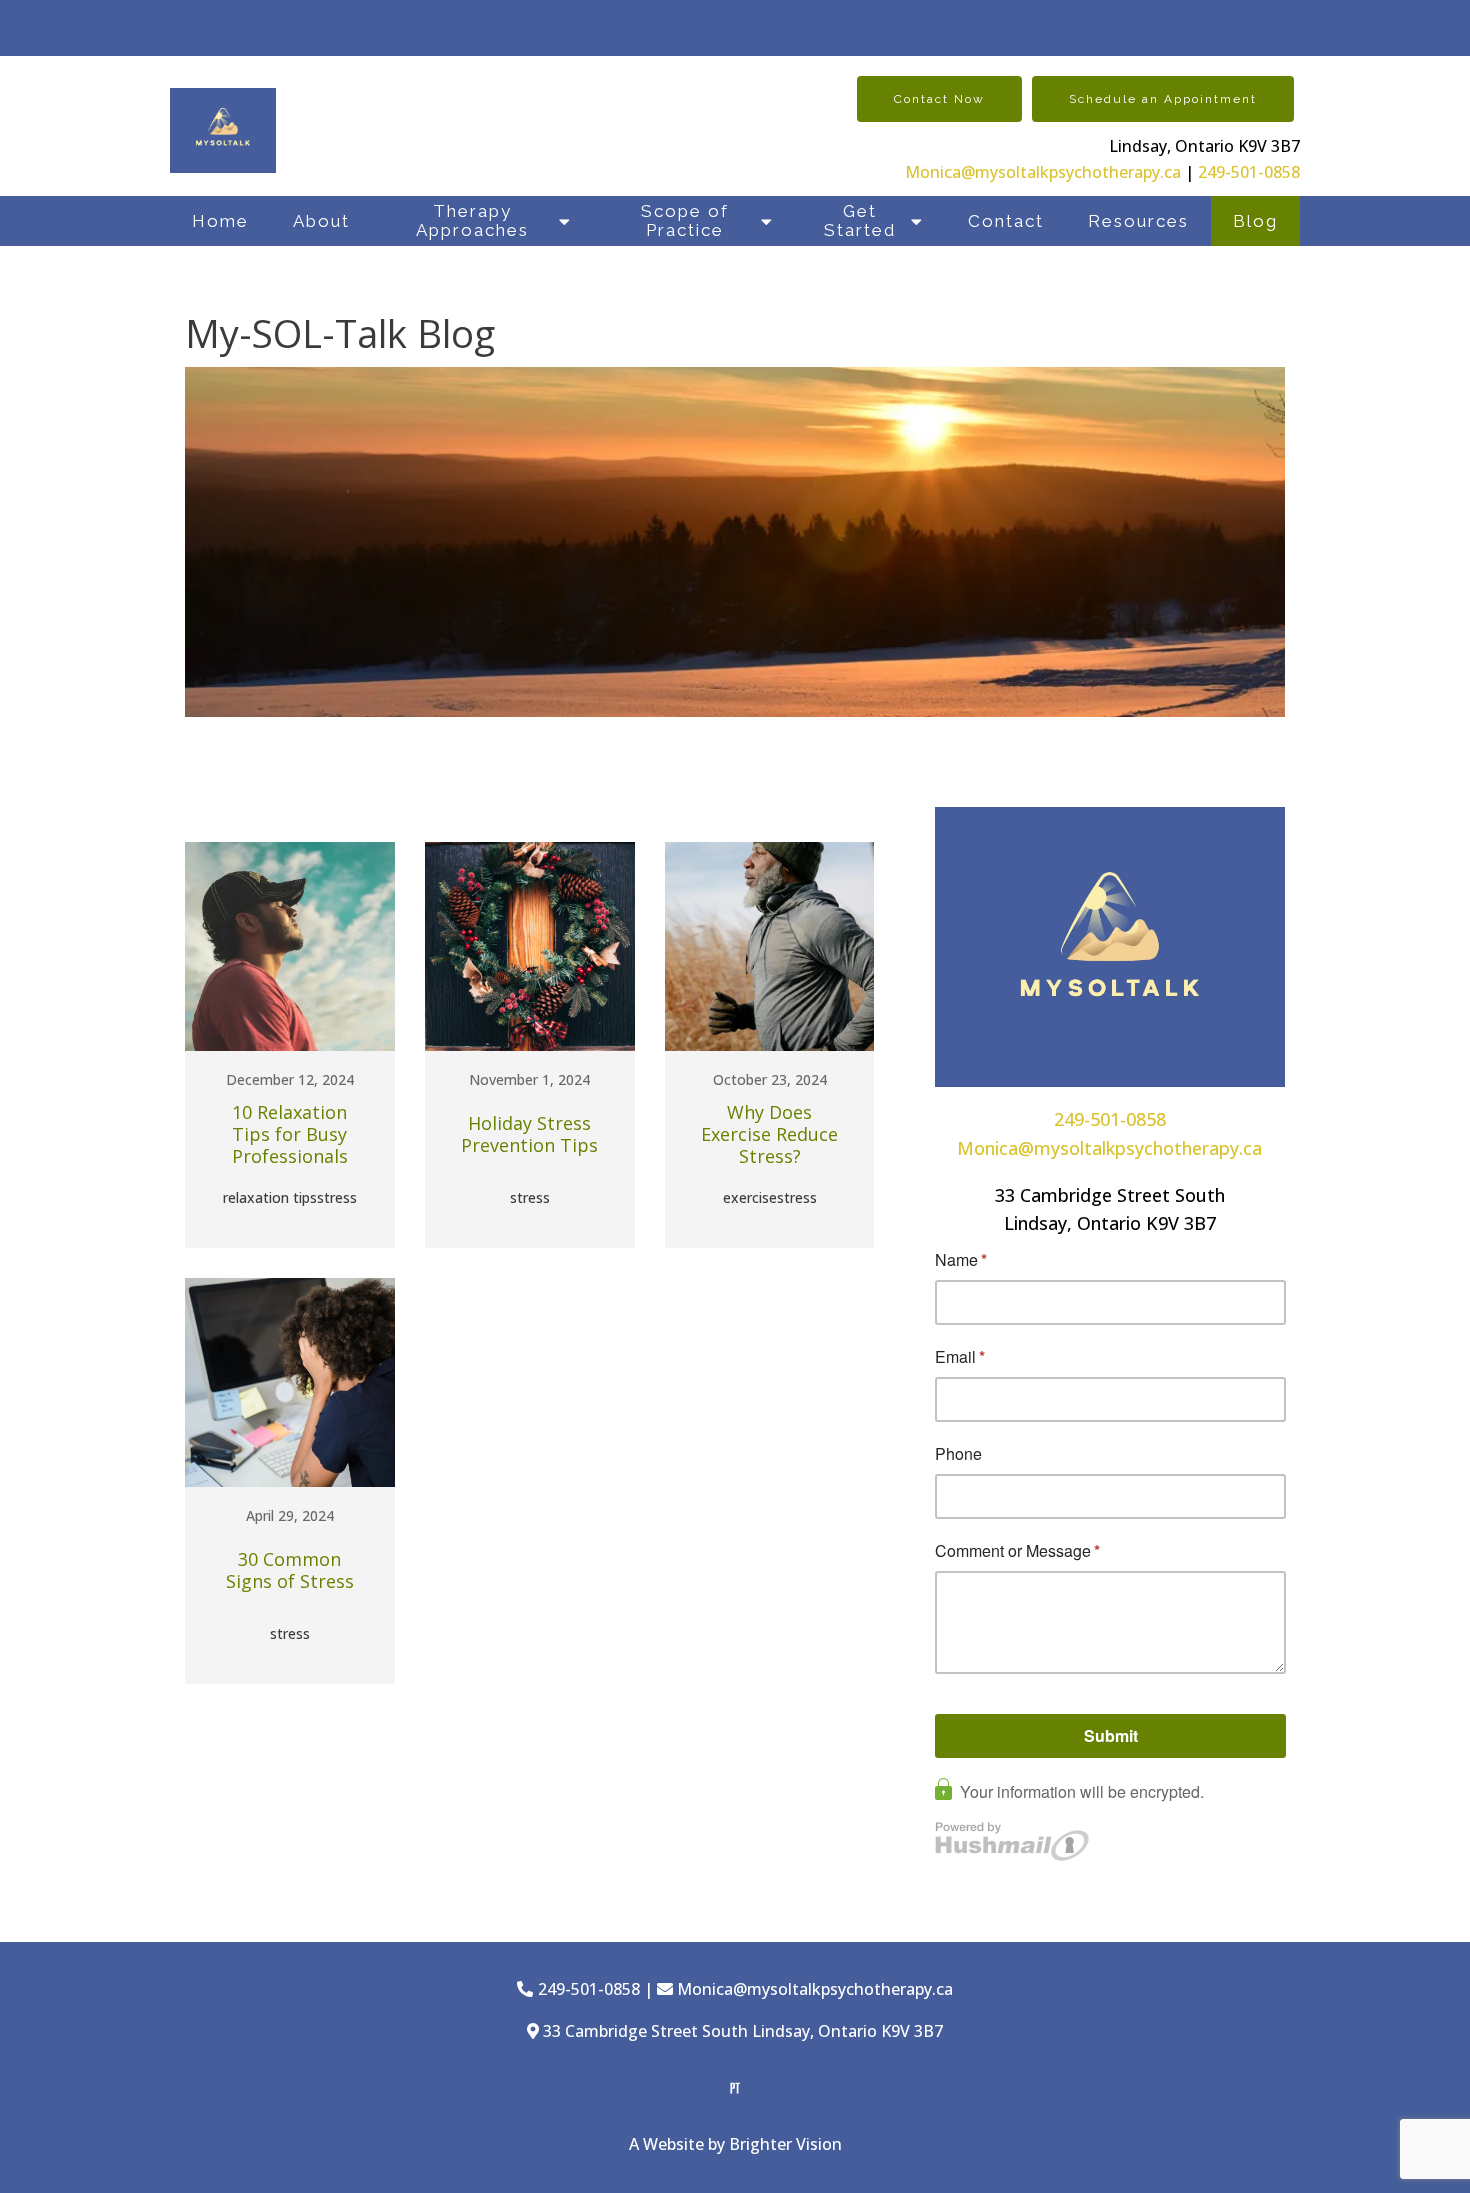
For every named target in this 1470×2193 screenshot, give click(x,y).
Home (220, 221)
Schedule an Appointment (1163, 99)
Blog (1255, 221)
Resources (1138, 221)
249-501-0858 (1249, 172)
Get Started (860, 220)
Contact (1006, 221)
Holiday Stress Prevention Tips (529, 1134)
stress (337, 1197)
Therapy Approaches (472, 220)
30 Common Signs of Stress (290, 1570)
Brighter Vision (785, 2144)
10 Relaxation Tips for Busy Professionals (290, 1134)
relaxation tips (270, 1197)
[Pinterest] (735, 2088)
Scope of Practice (685, 220)
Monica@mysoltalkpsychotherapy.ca (1043, 172)
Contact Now (939, 99)
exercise (750, 1197)
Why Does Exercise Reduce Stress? (769, 1134)
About (321, 221)
